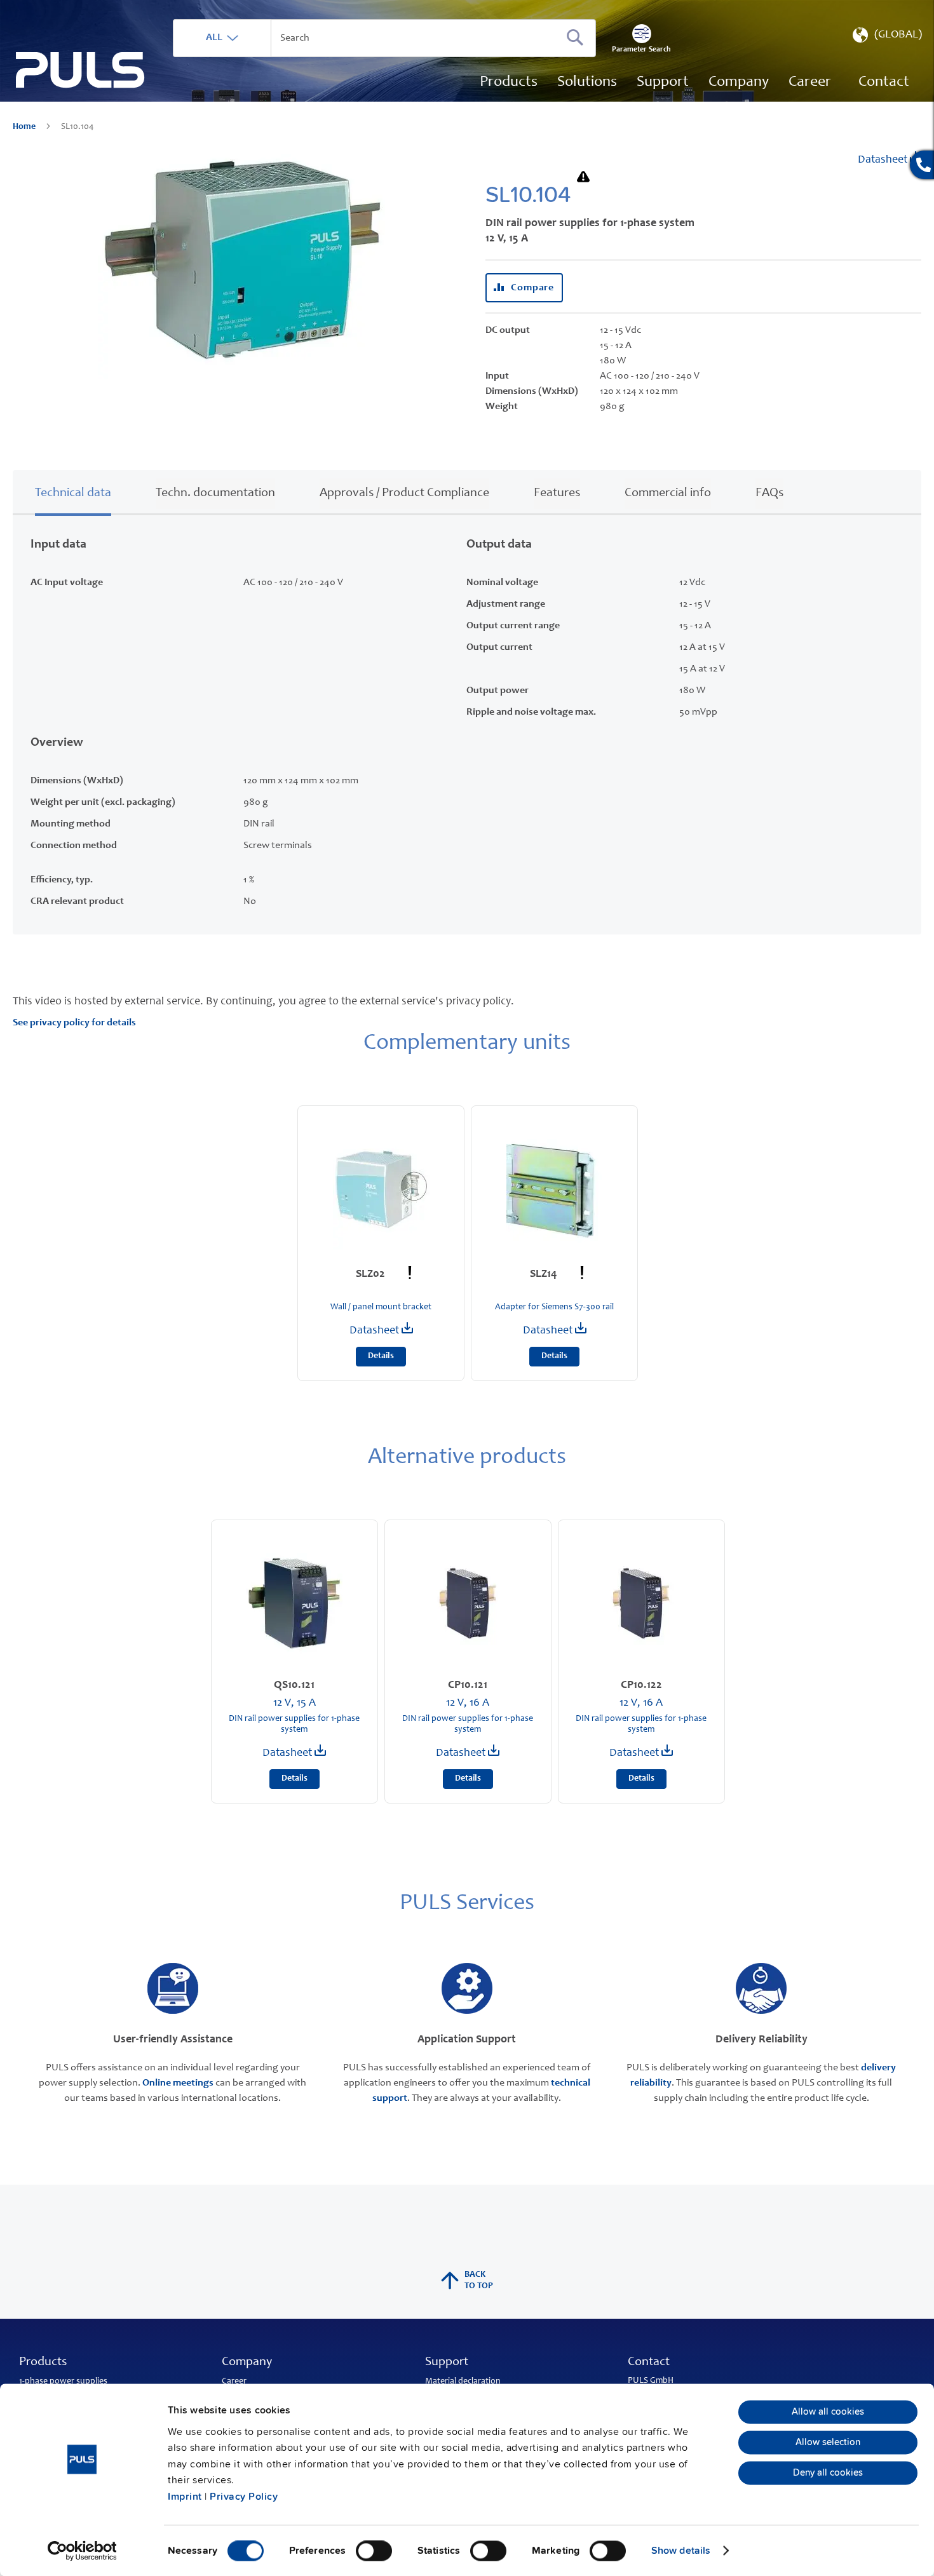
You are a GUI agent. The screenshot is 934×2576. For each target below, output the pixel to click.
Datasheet (884, 160)
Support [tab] (447, 2363)
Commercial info (668, 494)
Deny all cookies (828, 2473)
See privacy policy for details (74, 1023)
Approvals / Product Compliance (404, 494)
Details (381, 1356)
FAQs (769, 494)
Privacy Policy (244, 2497)
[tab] (73, 491)
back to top (479, 2281)
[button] (886, 38)
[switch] (374, 2552)
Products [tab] (43, 2363)
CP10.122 (641, 1685)
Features (557, 494)
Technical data (73, 494)
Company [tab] (247, 2363)
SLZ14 (545, 1274)
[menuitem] (810, 83)
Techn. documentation (215, 494)
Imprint (185, 2497)
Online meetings (178, 2083)
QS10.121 (294, 1685)
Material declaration (463, 2382)
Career (234, 2382)
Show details (681, 2551)
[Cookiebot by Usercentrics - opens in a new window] (82, 2551)
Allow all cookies (828, 2412)
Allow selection (828, 2443)
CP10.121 (468, 1685)
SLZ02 (372, 1274)
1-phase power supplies (63, 2382)
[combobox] (384, 38)
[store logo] (80, 70)
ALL (214, 37)
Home (25, 127)
